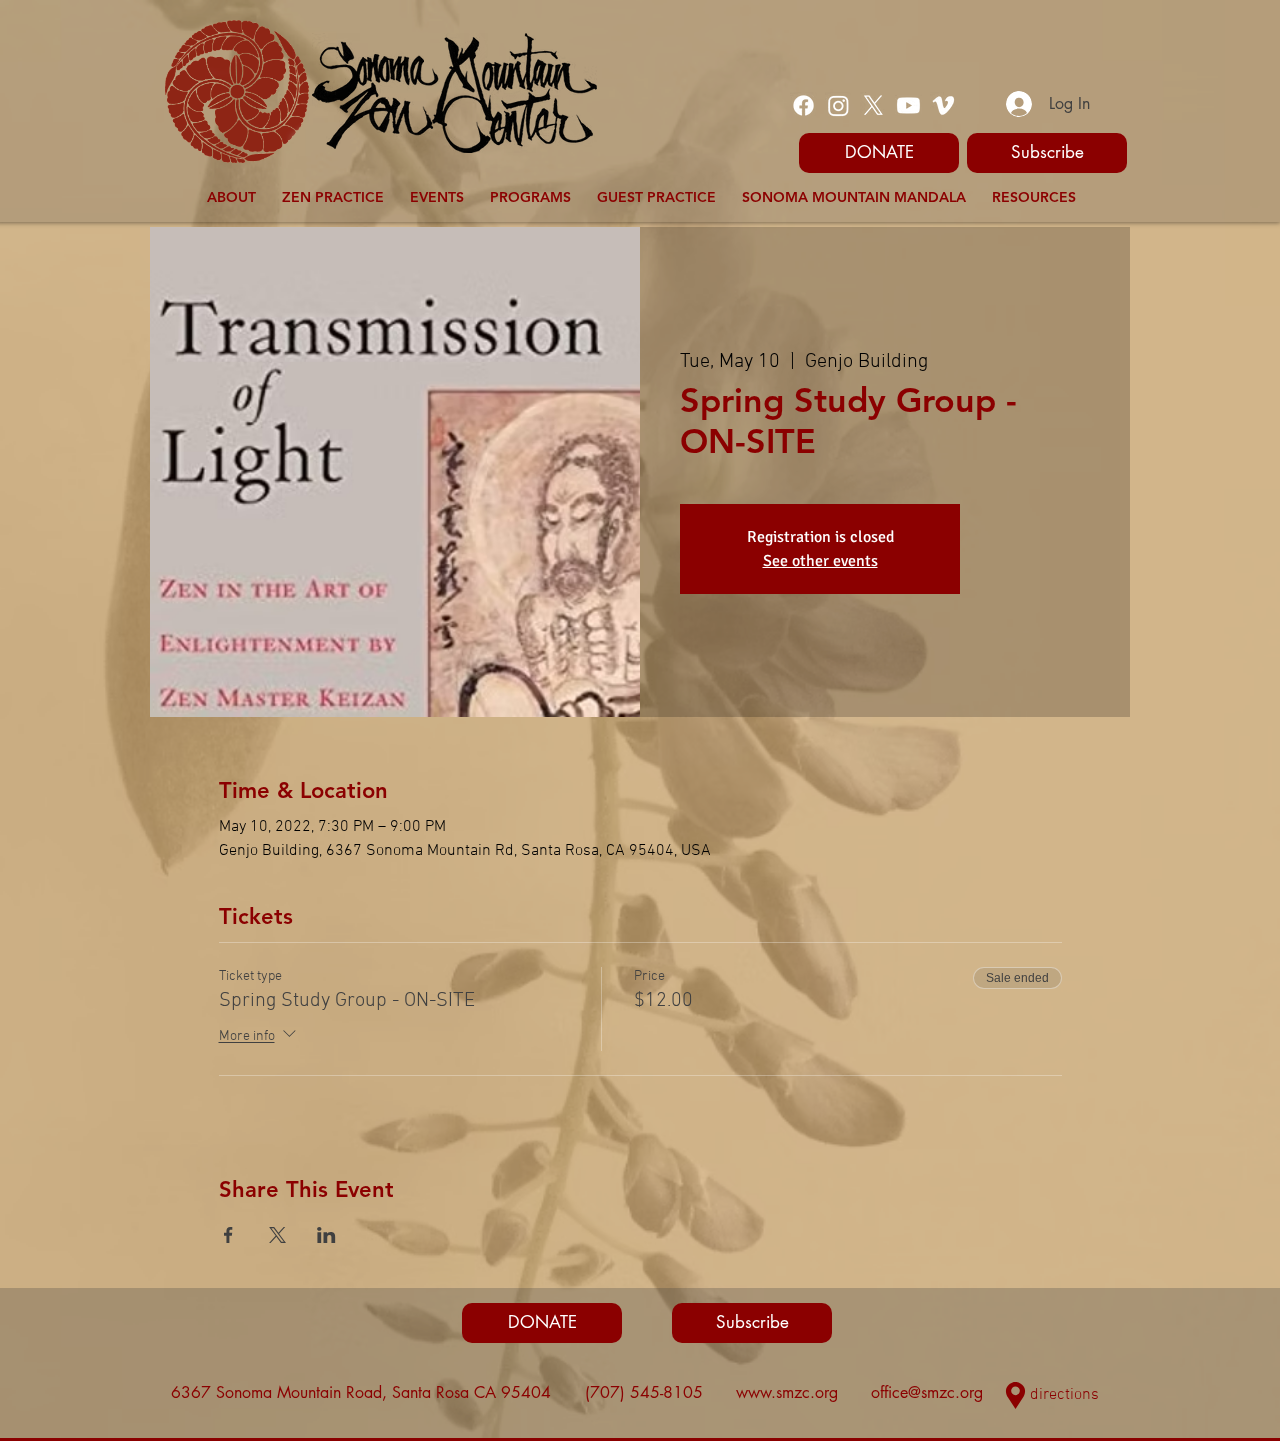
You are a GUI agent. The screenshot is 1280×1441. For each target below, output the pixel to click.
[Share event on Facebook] (228, 1235)
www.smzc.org (787, 1392)
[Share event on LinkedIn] (326, 1235)
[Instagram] (838, 105)
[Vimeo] (943, 105)
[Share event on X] (277, 1235)
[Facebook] (803, 105)
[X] (873, 105)
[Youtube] (908, 105)
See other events (820, 561)
